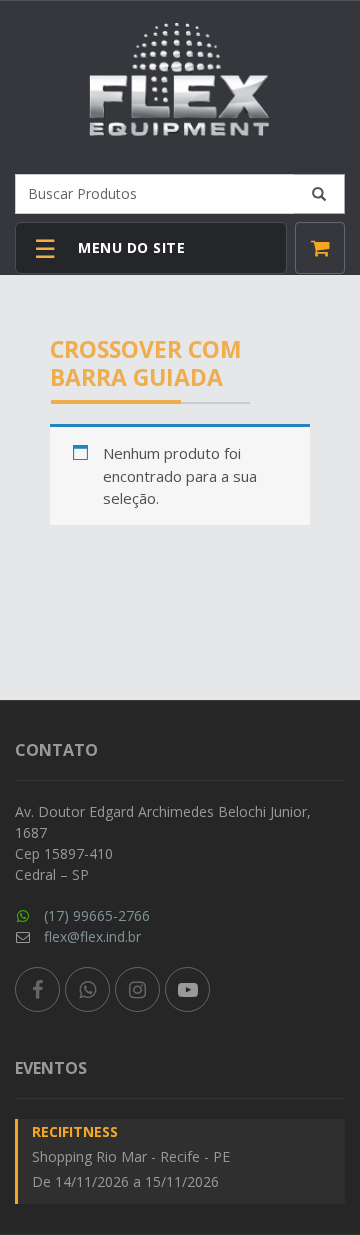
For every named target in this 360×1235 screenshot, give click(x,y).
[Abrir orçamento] (320, 248)
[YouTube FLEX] (187, 989)
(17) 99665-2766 (97, 915)
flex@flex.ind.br (92, 936)
